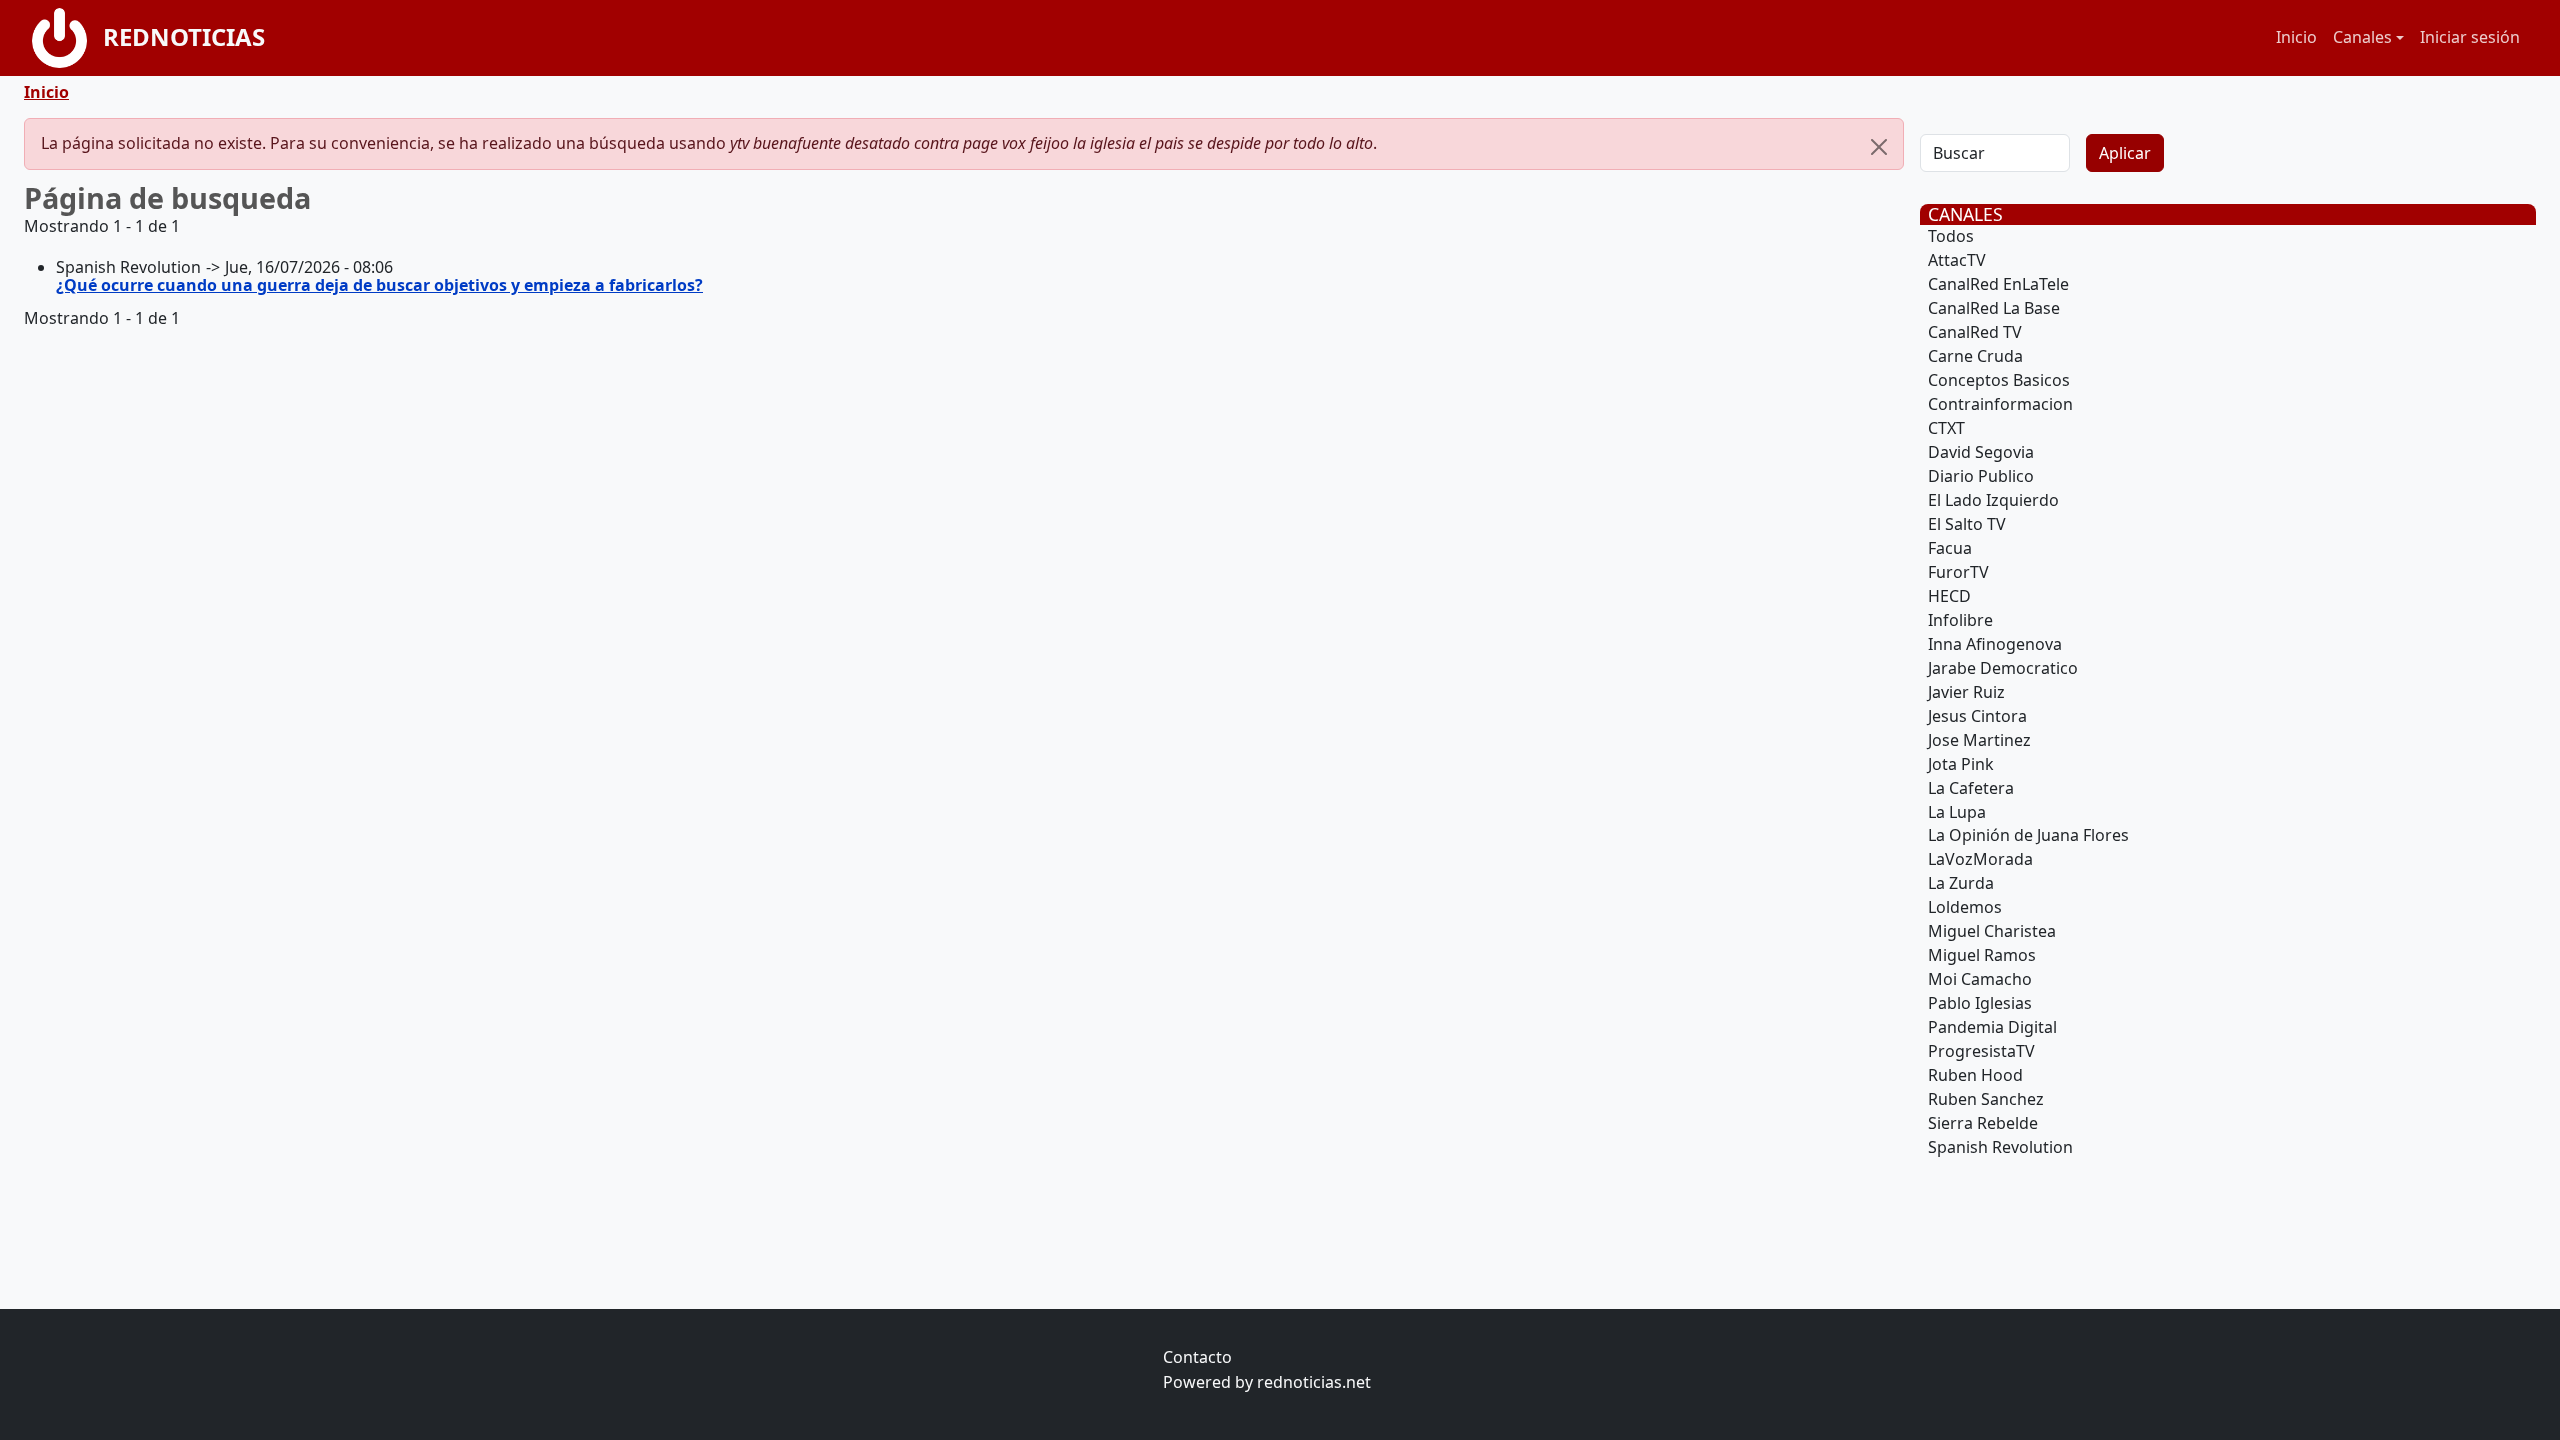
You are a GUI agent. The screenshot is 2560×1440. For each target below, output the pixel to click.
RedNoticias (184, 36)
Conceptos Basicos (1999, 380)
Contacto (1197, 1357)
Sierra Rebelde (1983, 1123)
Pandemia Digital (1992, 1027)
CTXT (1946, 428)
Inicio (2296, 37)
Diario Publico (1981, 476)
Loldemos (1965, 907)
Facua (1950, 548)
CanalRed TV (1975, 332)
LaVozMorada (1980, 859)
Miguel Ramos (1982, 955)
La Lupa (1957, 812)
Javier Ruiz (1966, 692)
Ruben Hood (1975, 1075)
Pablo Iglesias (1980, 1003)
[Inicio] (67, 38)
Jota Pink (1961, 764)
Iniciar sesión (2470, 37)
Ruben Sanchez (1986, 1099)
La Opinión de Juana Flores (2028, 835)
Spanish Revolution (2000, 1147)
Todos (1951, 236)
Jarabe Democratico (2003, 668)
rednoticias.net (1314, 1382)
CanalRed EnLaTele (1998, 284)
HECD (1949, 596)
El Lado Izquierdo (1993, 500)
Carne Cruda (1975, 356)
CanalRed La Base (1994, 308)
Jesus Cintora (1977, 716)
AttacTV (1957, 260)
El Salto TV (1967, 524)
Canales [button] (2362, 37)
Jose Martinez (1979, 740)
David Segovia (1981, 452)
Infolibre (1960, 620)
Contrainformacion (2000, 404)
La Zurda (1961, 883)
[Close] (1879, 147)
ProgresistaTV (1981, 1051)
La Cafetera (1971, 788)
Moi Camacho (1980, 979)
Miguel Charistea (1992, 931)
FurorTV (1958, 572)
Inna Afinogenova (1995, 644)
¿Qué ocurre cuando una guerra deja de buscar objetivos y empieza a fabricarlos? (379, 285)
